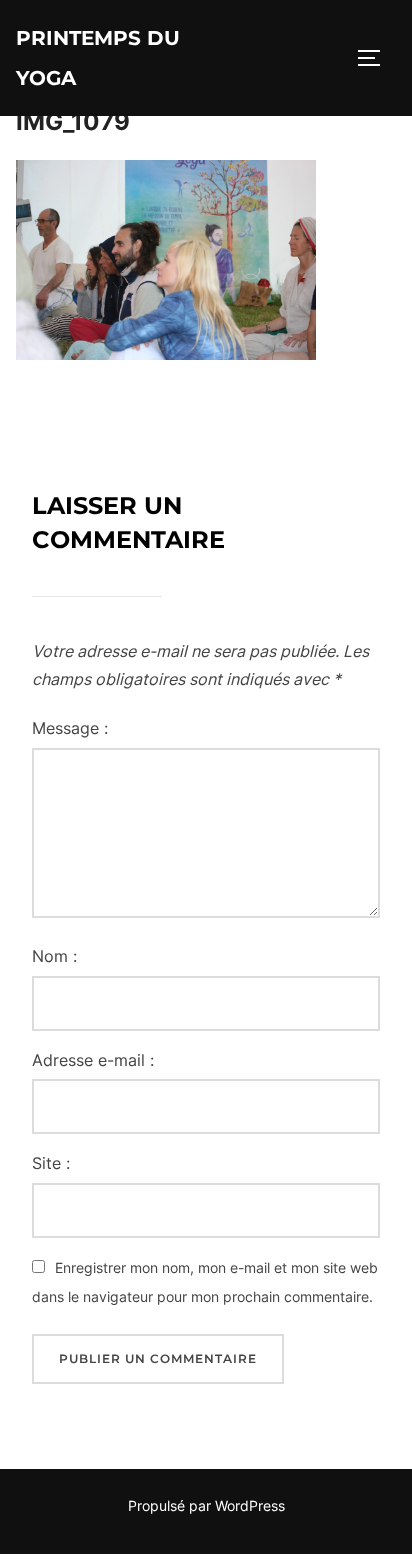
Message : (70, 728)
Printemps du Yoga (98, 58)
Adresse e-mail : (93, 1060)
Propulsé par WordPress (206, 1505)
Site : (51, 1163)
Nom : (54, 956)
